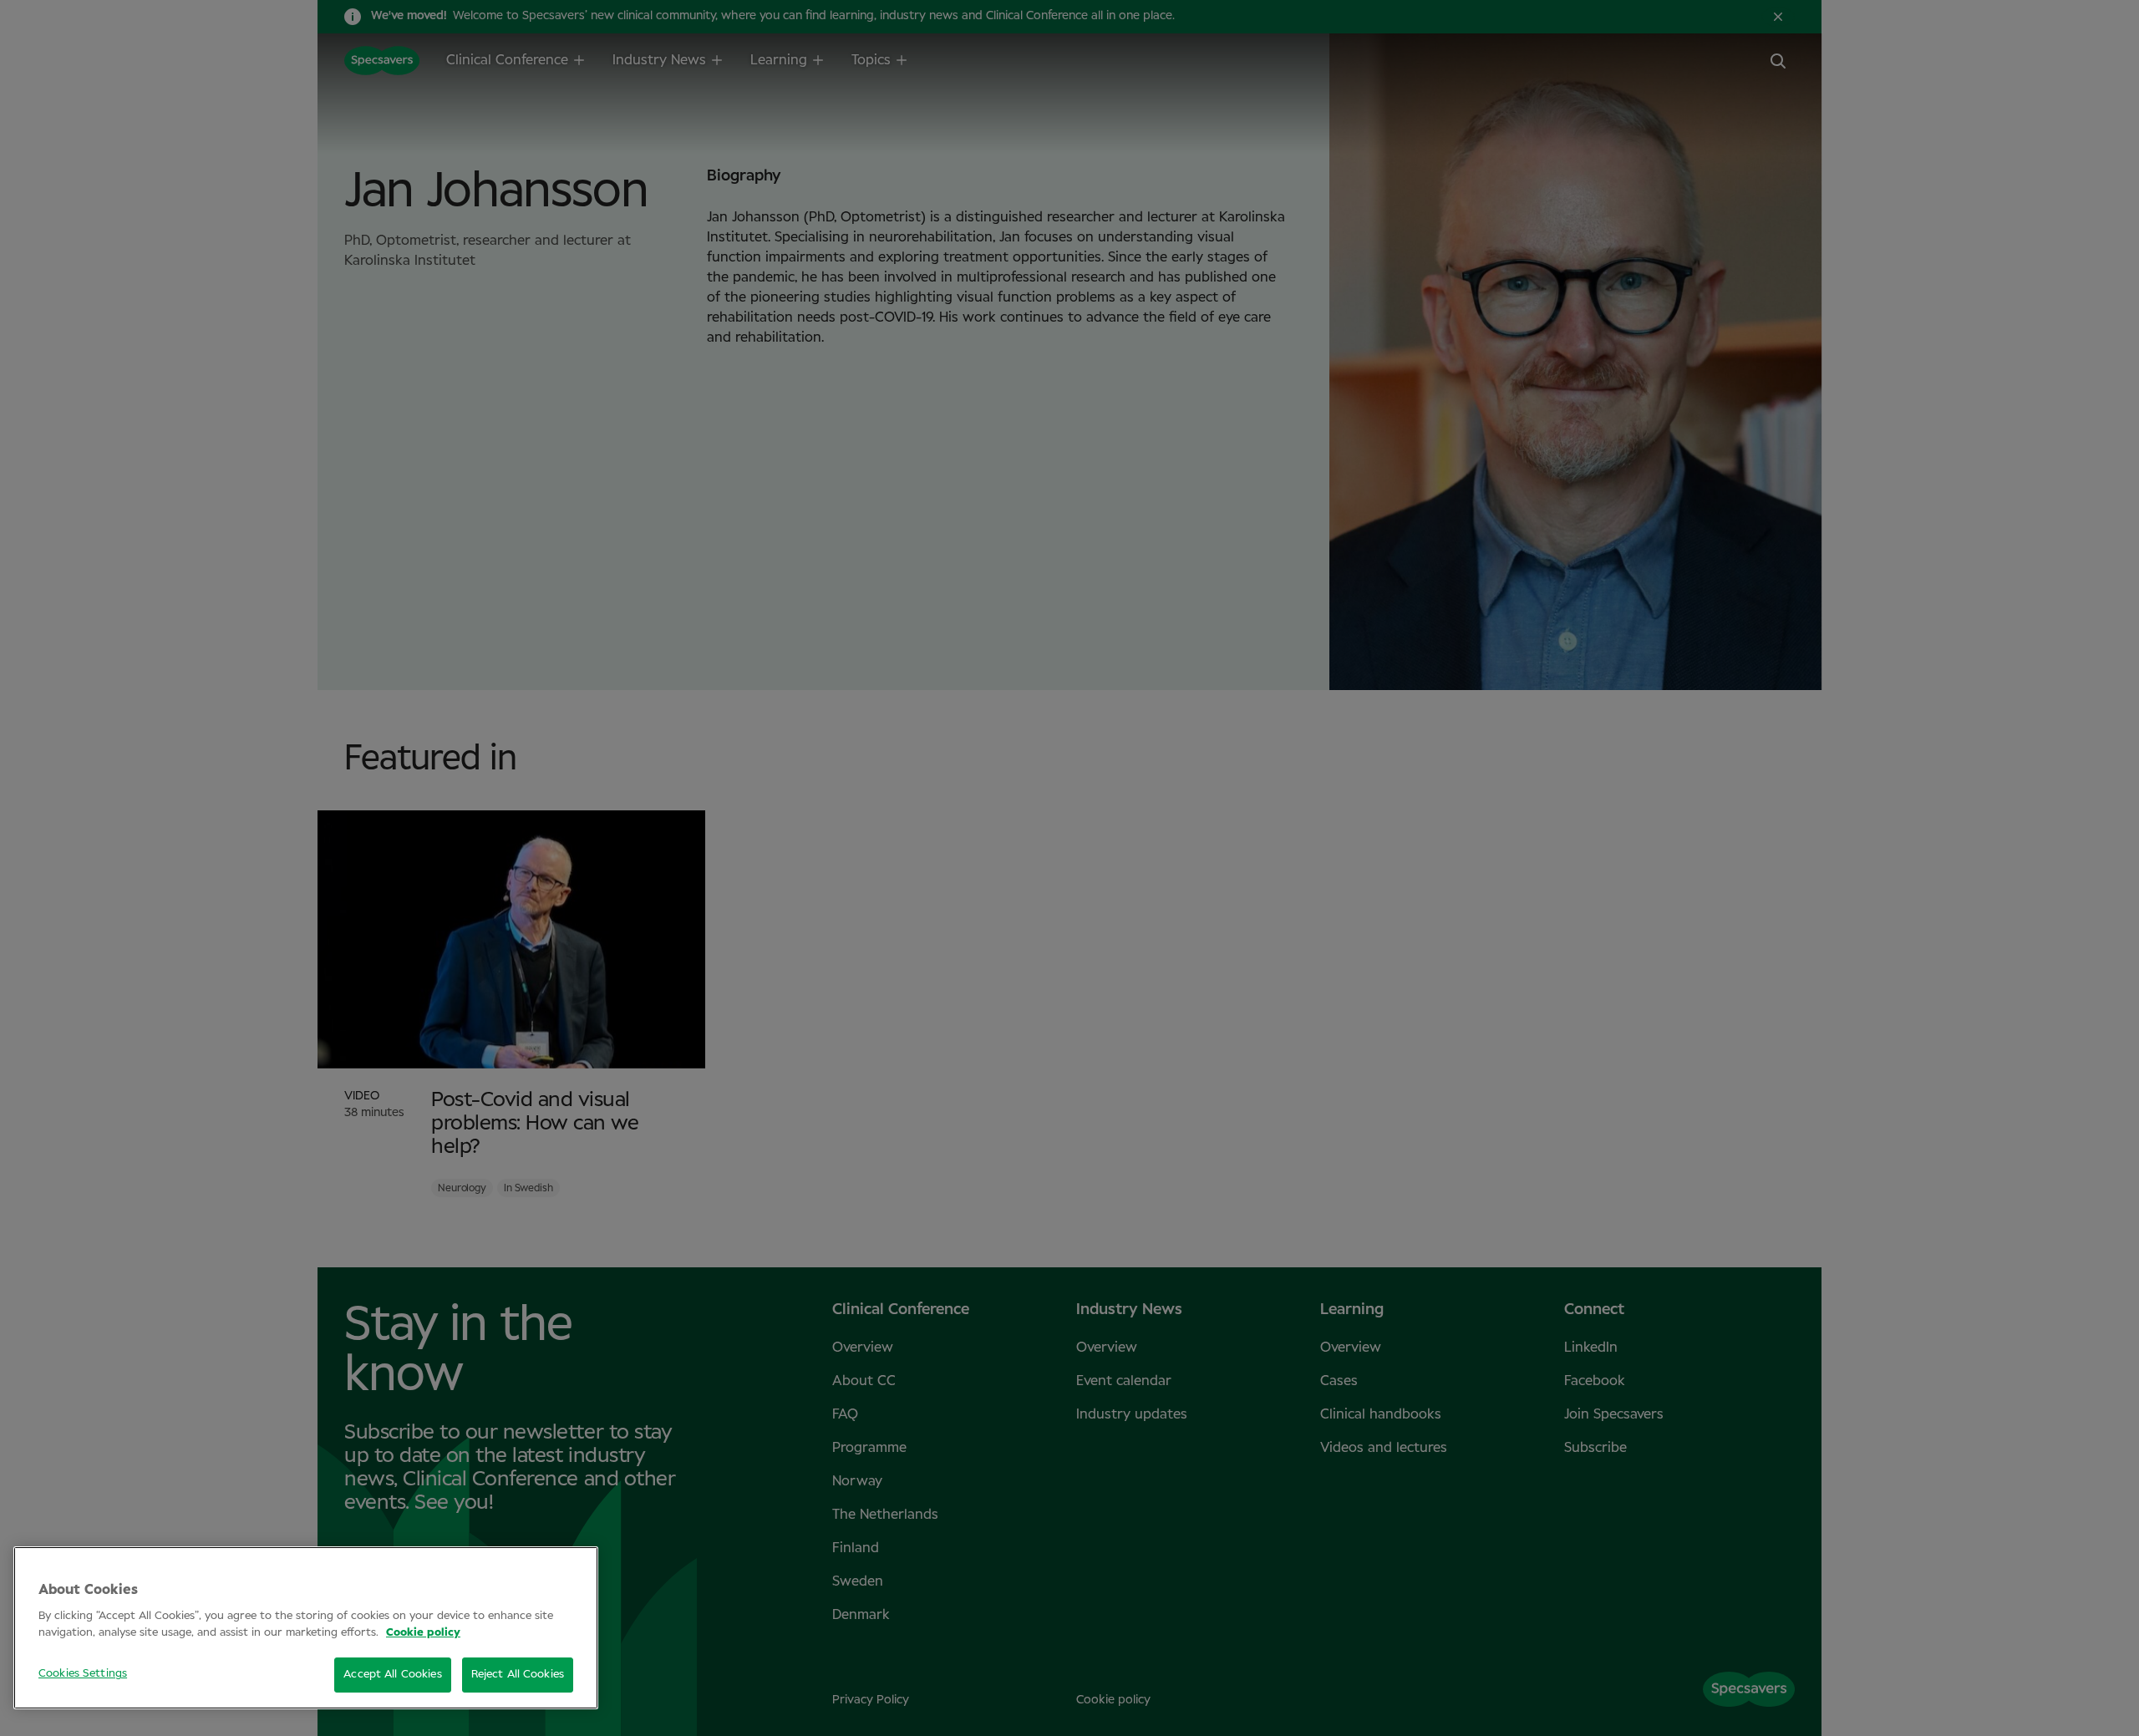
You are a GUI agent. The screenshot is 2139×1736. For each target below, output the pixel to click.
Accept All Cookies (392, 1675)
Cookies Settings (83, 1674)
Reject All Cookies (518, 1675)
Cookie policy (423, 1633)
